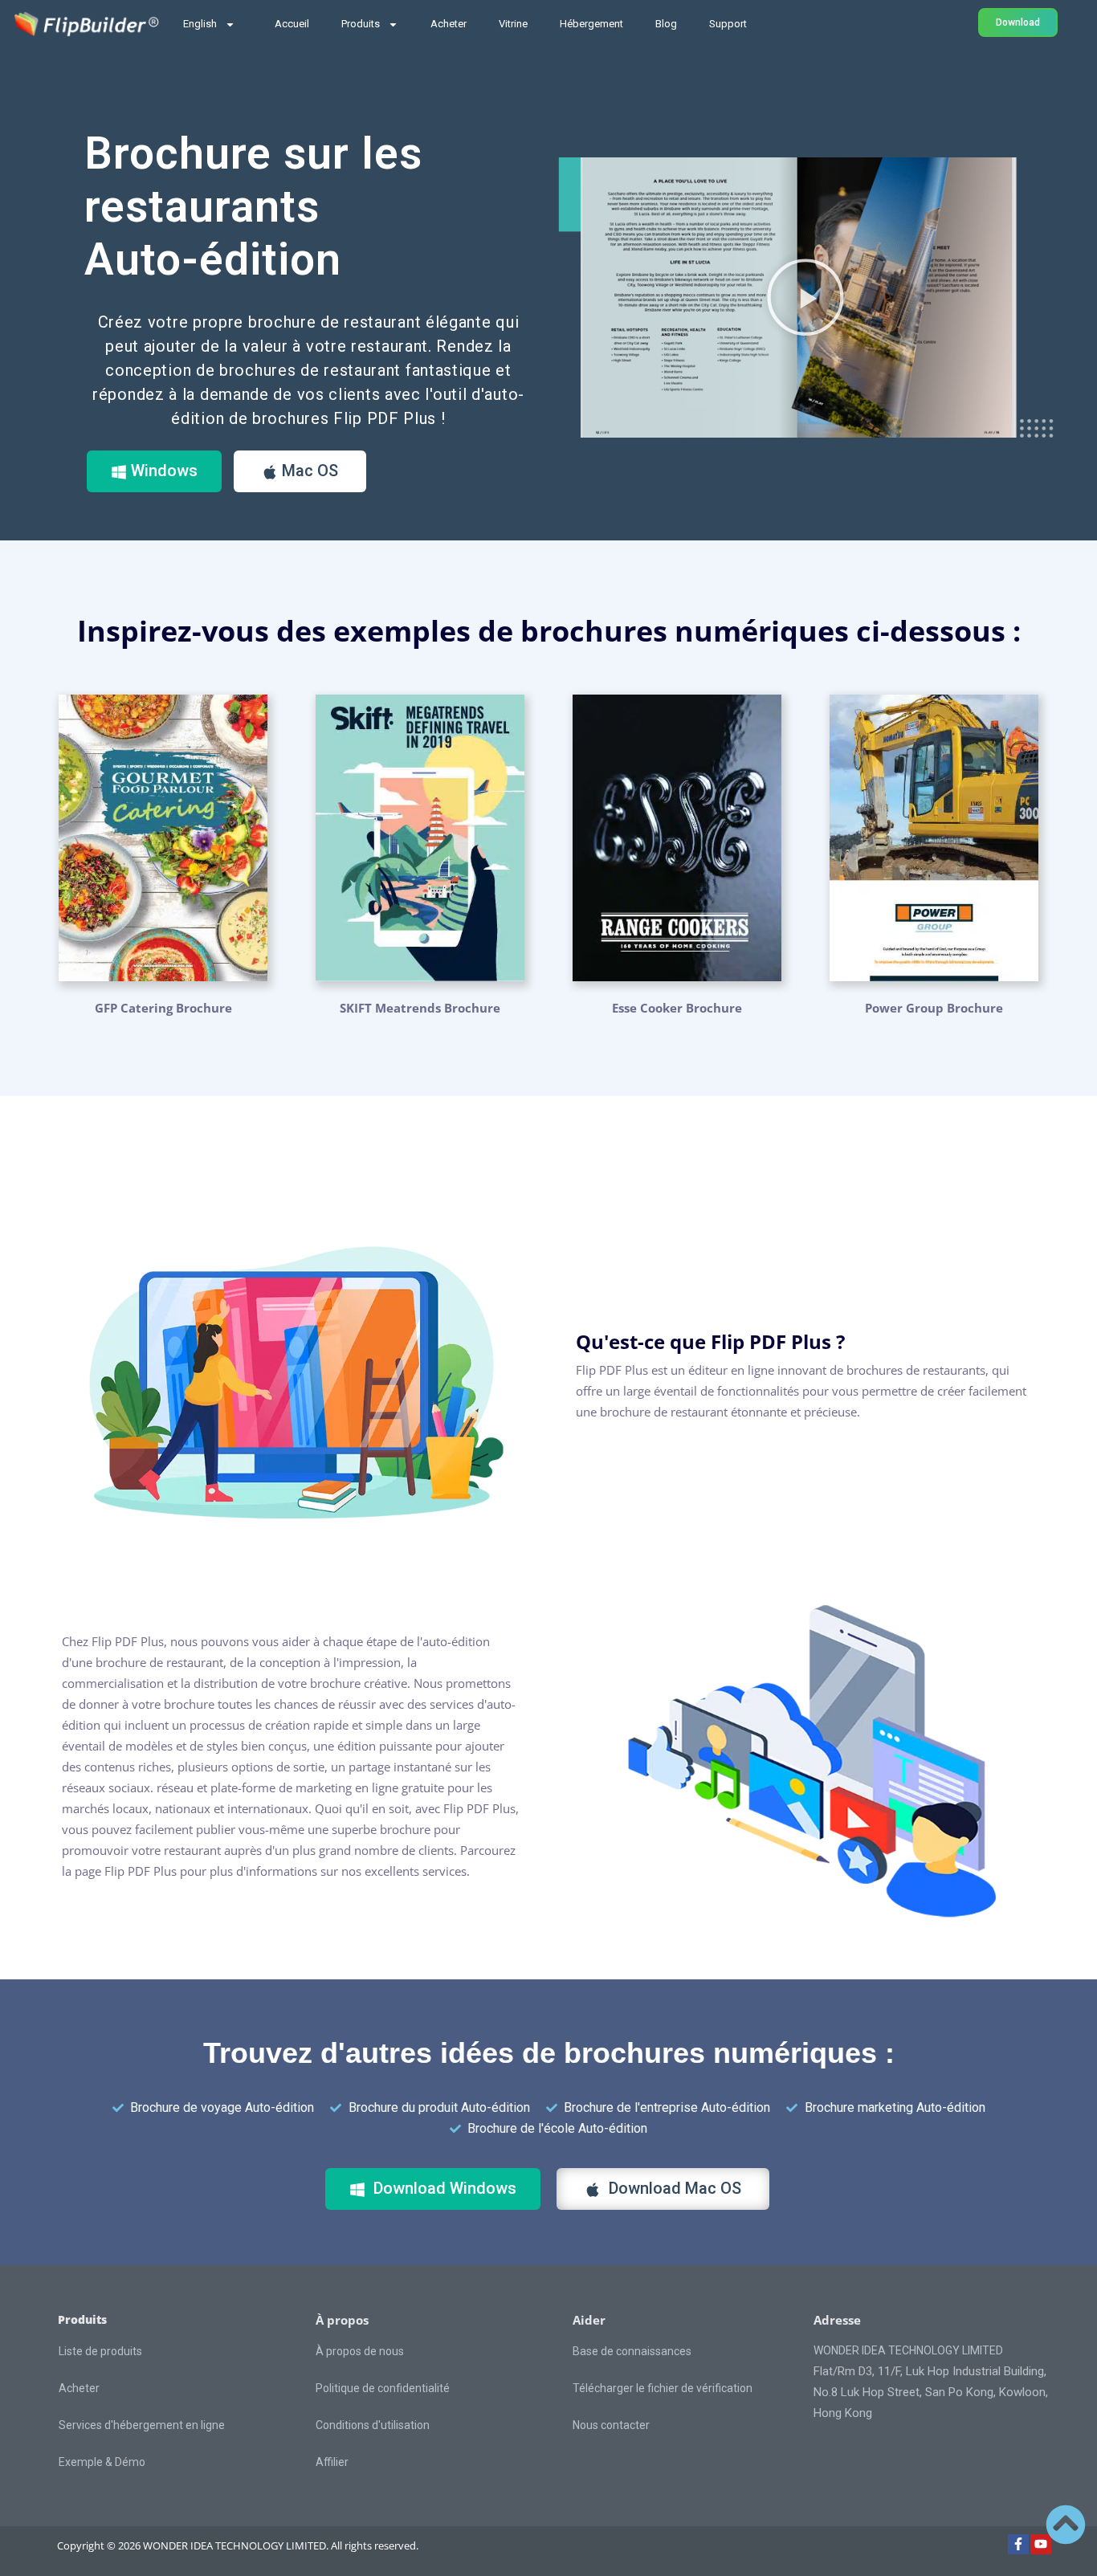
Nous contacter (611, 2425)
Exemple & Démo (102, 2462)
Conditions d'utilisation (373, 2425)
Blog (666, 24)
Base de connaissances (632, 2351)
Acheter (449, 24)
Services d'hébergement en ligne (142, 2425)
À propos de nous (360, 2351)
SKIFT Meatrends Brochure (420, 1008)
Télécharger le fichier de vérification (663, 2388)
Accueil (292, 24)
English (200, 24)
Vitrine (513, 24)
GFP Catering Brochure (163, 1008)
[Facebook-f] (1018, 2545)
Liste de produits (100, 2351)
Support (728, 24)
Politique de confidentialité (383, 2388)
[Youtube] (1041, 2545)
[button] (805, 297)
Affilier (332, 2462)
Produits (361, 24)
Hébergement (591, 24)
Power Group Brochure (934, 1008)
